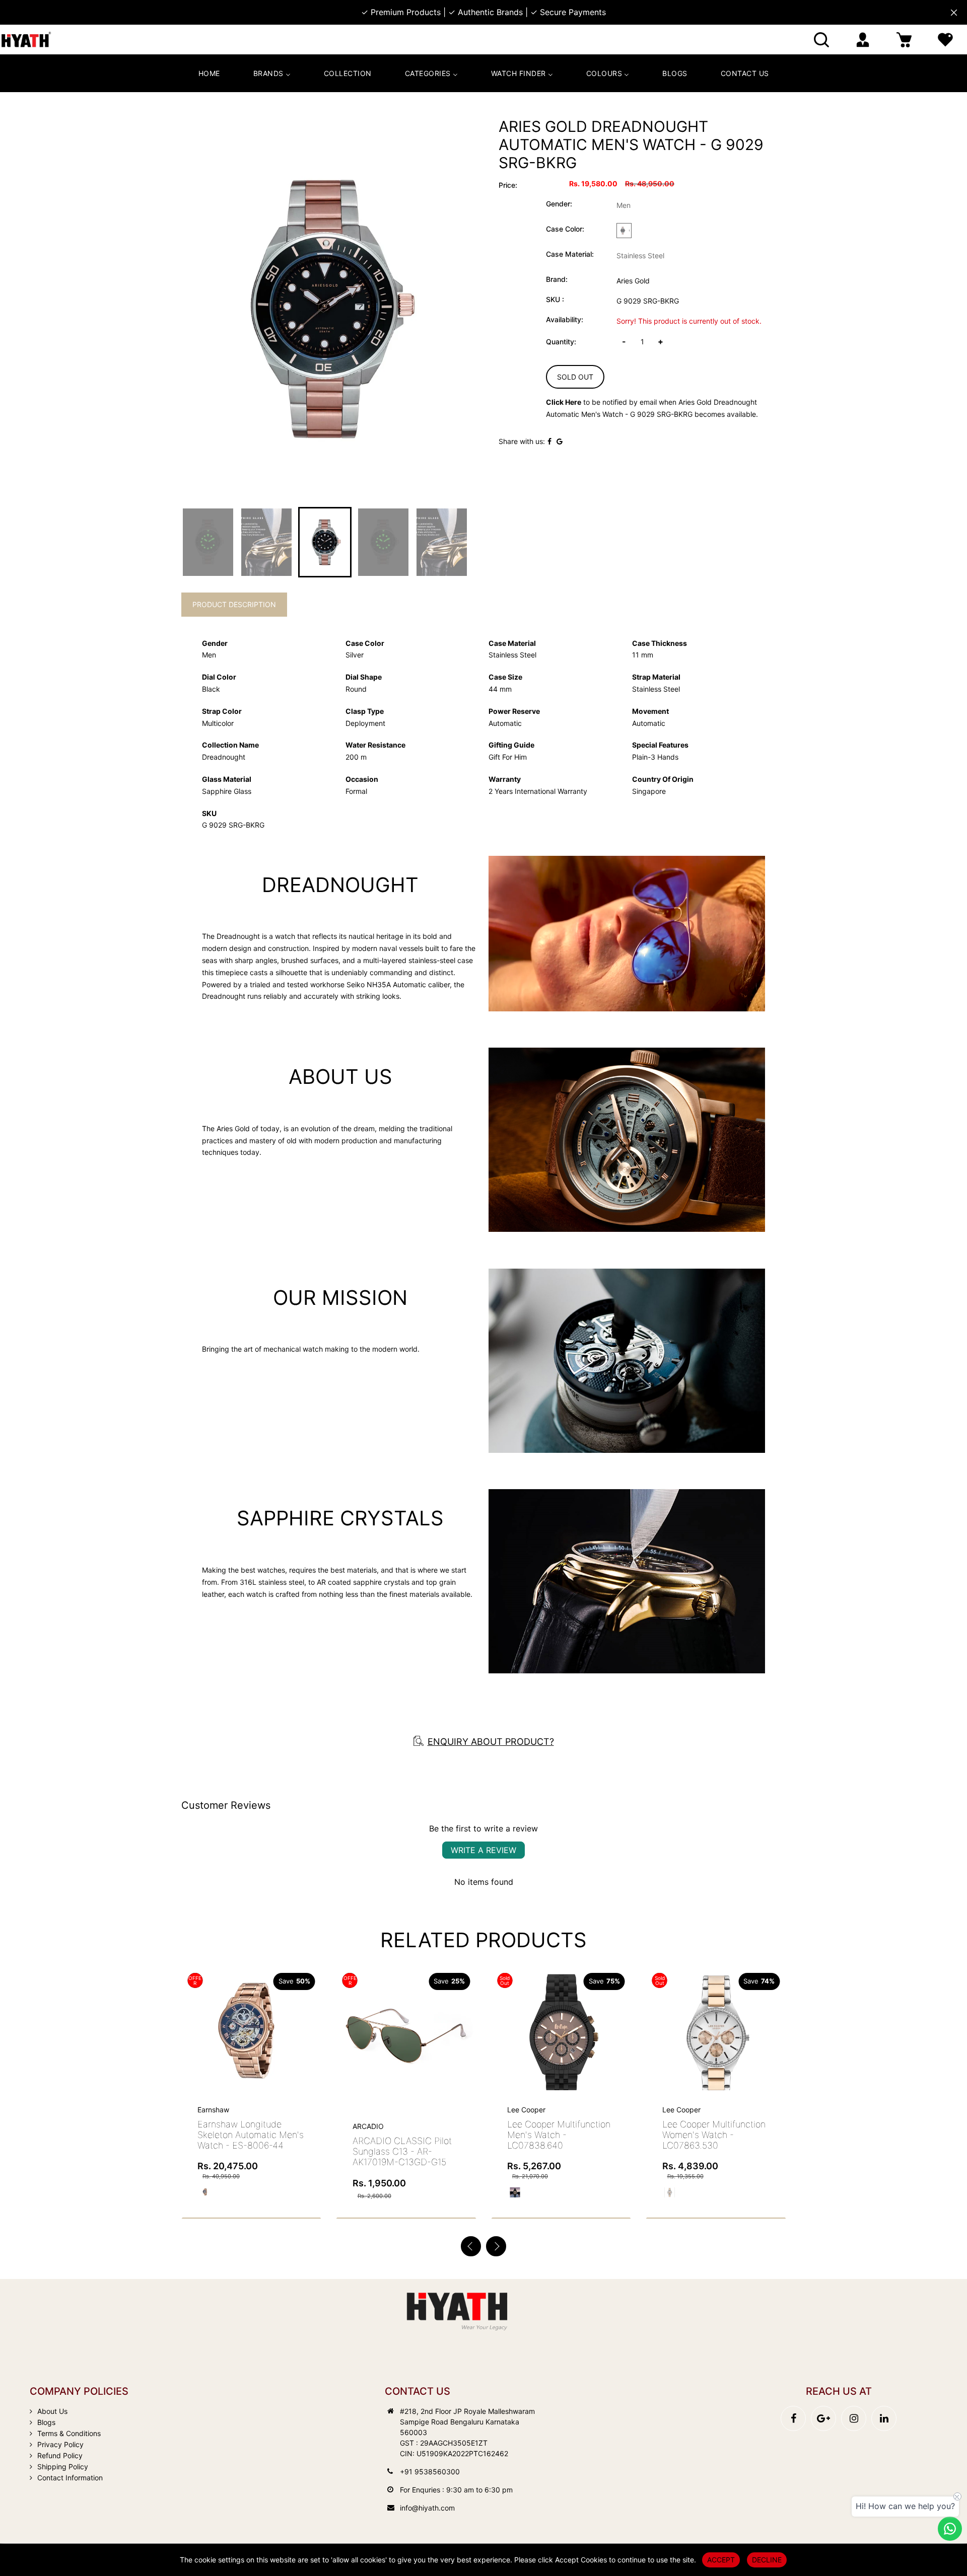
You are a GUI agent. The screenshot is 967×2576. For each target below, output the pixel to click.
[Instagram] (854, 2418)
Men (624, 205)
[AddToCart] (310, 2016)
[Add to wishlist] (286, 2037)
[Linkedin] (884, 2418)
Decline (767, 2560)
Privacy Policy (60, 2444)
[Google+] (823, 2418)
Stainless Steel (640, 255)
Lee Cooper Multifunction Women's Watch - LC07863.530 (559, 2135)
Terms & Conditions (69, 2433)
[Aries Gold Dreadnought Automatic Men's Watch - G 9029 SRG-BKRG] (325, 308)
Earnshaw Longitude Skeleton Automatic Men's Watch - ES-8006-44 (715, 2135)
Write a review (483, 1850)
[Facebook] (793, 2418)
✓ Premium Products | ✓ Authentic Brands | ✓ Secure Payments (483, 12)
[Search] (821, 40)
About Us (52, 2411)
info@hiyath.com (427, 2508)
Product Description (234, 604)
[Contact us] (950, 2529)
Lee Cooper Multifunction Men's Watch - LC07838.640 (404, 2135)
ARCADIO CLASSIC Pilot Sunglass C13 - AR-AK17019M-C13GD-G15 (247, 2151)
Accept (721, 2560)
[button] (496, 2246)
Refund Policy (60, 2455)
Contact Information (70, 2478)
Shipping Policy (63, 2467)
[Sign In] (863, 40)
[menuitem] (209, 73)
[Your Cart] (904, 40)
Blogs (46, 2422)
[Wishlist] (945, 40)
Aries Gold (633, 281)
